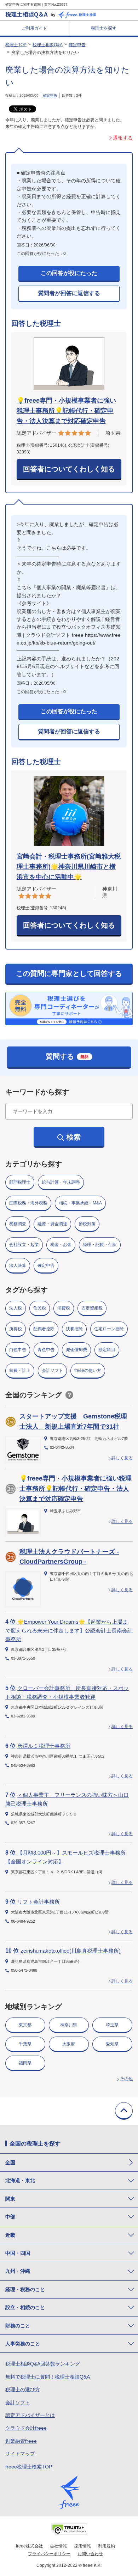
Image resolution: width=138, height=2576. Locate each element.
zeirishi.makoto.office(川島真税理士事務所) (71, 1951)
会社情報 (58, 2546)
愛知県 (112, 2044)
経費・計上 (20, 1371)
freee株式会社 (29, 2546)
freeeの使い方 (88, 1371)
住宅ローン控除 (109, 1329)
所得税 (16, 1329)
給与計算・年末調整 (61, 1182)
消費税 (64, 1308)
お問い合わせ (90, 2554)
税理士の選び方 (23, 2389)
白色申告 (18, 1350)
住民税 (40, 1308)
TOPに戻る (124, 2111)
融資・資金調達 (52, 1224)
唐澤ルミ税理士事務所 (44, 1746)
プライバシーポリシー (49, 2554)
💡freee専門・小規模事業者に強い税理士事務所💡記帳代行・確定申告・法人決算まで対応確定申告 (66, 411)
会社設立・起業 (24, 1245)
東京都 (25, 2025)
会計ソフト (52, 1371)
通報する (123, 138)
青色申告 (46, 1350)
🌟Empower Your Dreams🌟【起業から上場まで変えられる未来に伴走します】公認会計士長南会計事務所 (69, 1630)
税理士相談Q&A (48, 45)
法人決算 (18, 1265)
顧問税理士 (20, 1182)
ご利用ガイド (34, 28)
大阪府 (69, 2044)
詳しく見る (122, 1458)
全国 (10, 2162)
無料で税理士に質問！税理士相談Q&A (48, 2377)
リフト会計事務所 (39, 1902)
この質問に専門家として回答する (69, 973)
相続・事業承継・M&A (80, 1203)
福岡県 (25, 2063)
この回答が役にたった (69, 273)
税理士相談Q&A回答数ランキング (43, 2364)
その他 (126, 2079)
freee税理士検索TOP (29, 2467)
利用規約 (107, 2546)
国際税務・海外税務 (28, 1203)
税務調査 (18, 1224)
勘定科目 (107, 1350)
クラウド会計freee (26, 2428)
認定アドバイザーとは (30, 2415)
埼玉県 (112, 2025)
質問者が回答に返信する (69, 293)
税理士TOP (16, 45)
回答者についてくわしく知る (69, 469)
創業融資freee (21, 2441)
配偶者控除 (44, 1329)
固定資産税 (92, 1308)
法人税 (16, 1308)
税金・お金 (61, 1245)
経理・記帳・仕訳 (100, 1245)
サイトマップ (20, 2454)
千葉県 (25, 2044)
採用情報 (82, 2546)
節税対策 (87, 1224)
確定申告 (77, 45)
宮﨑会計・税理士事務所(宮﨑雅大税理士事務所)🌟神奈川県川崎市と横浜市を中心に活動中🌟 (69, 867)
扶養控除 (74, 1329)
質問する (67, 1056)
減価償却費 (76, 1350)
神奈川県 (69, 2025)
